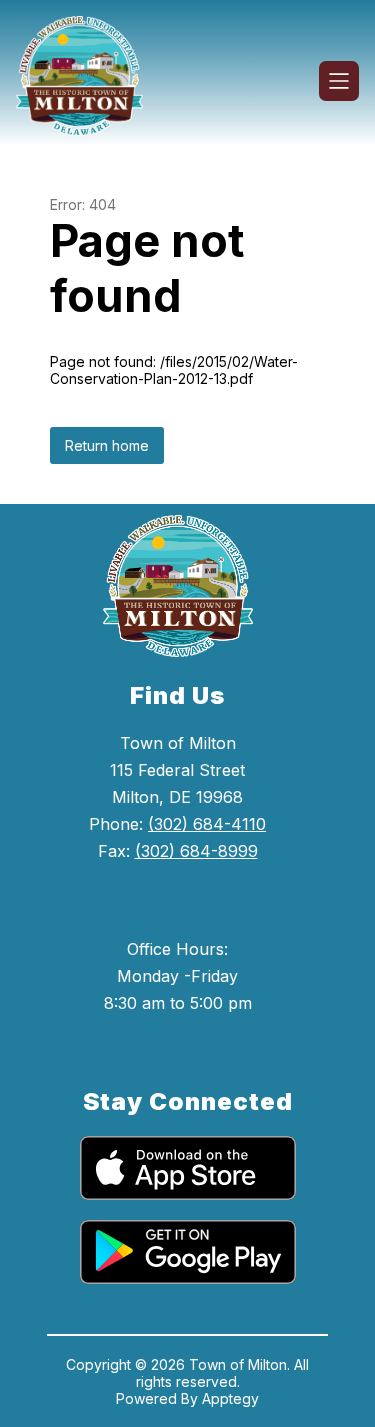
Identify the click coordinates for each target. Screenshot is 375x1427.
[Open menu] (339, 81)
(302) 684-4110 (207, 824)
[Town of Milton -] (87, 81)
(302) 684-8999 (196, 851)
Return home (107, 445)
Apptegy (230, 1398)
